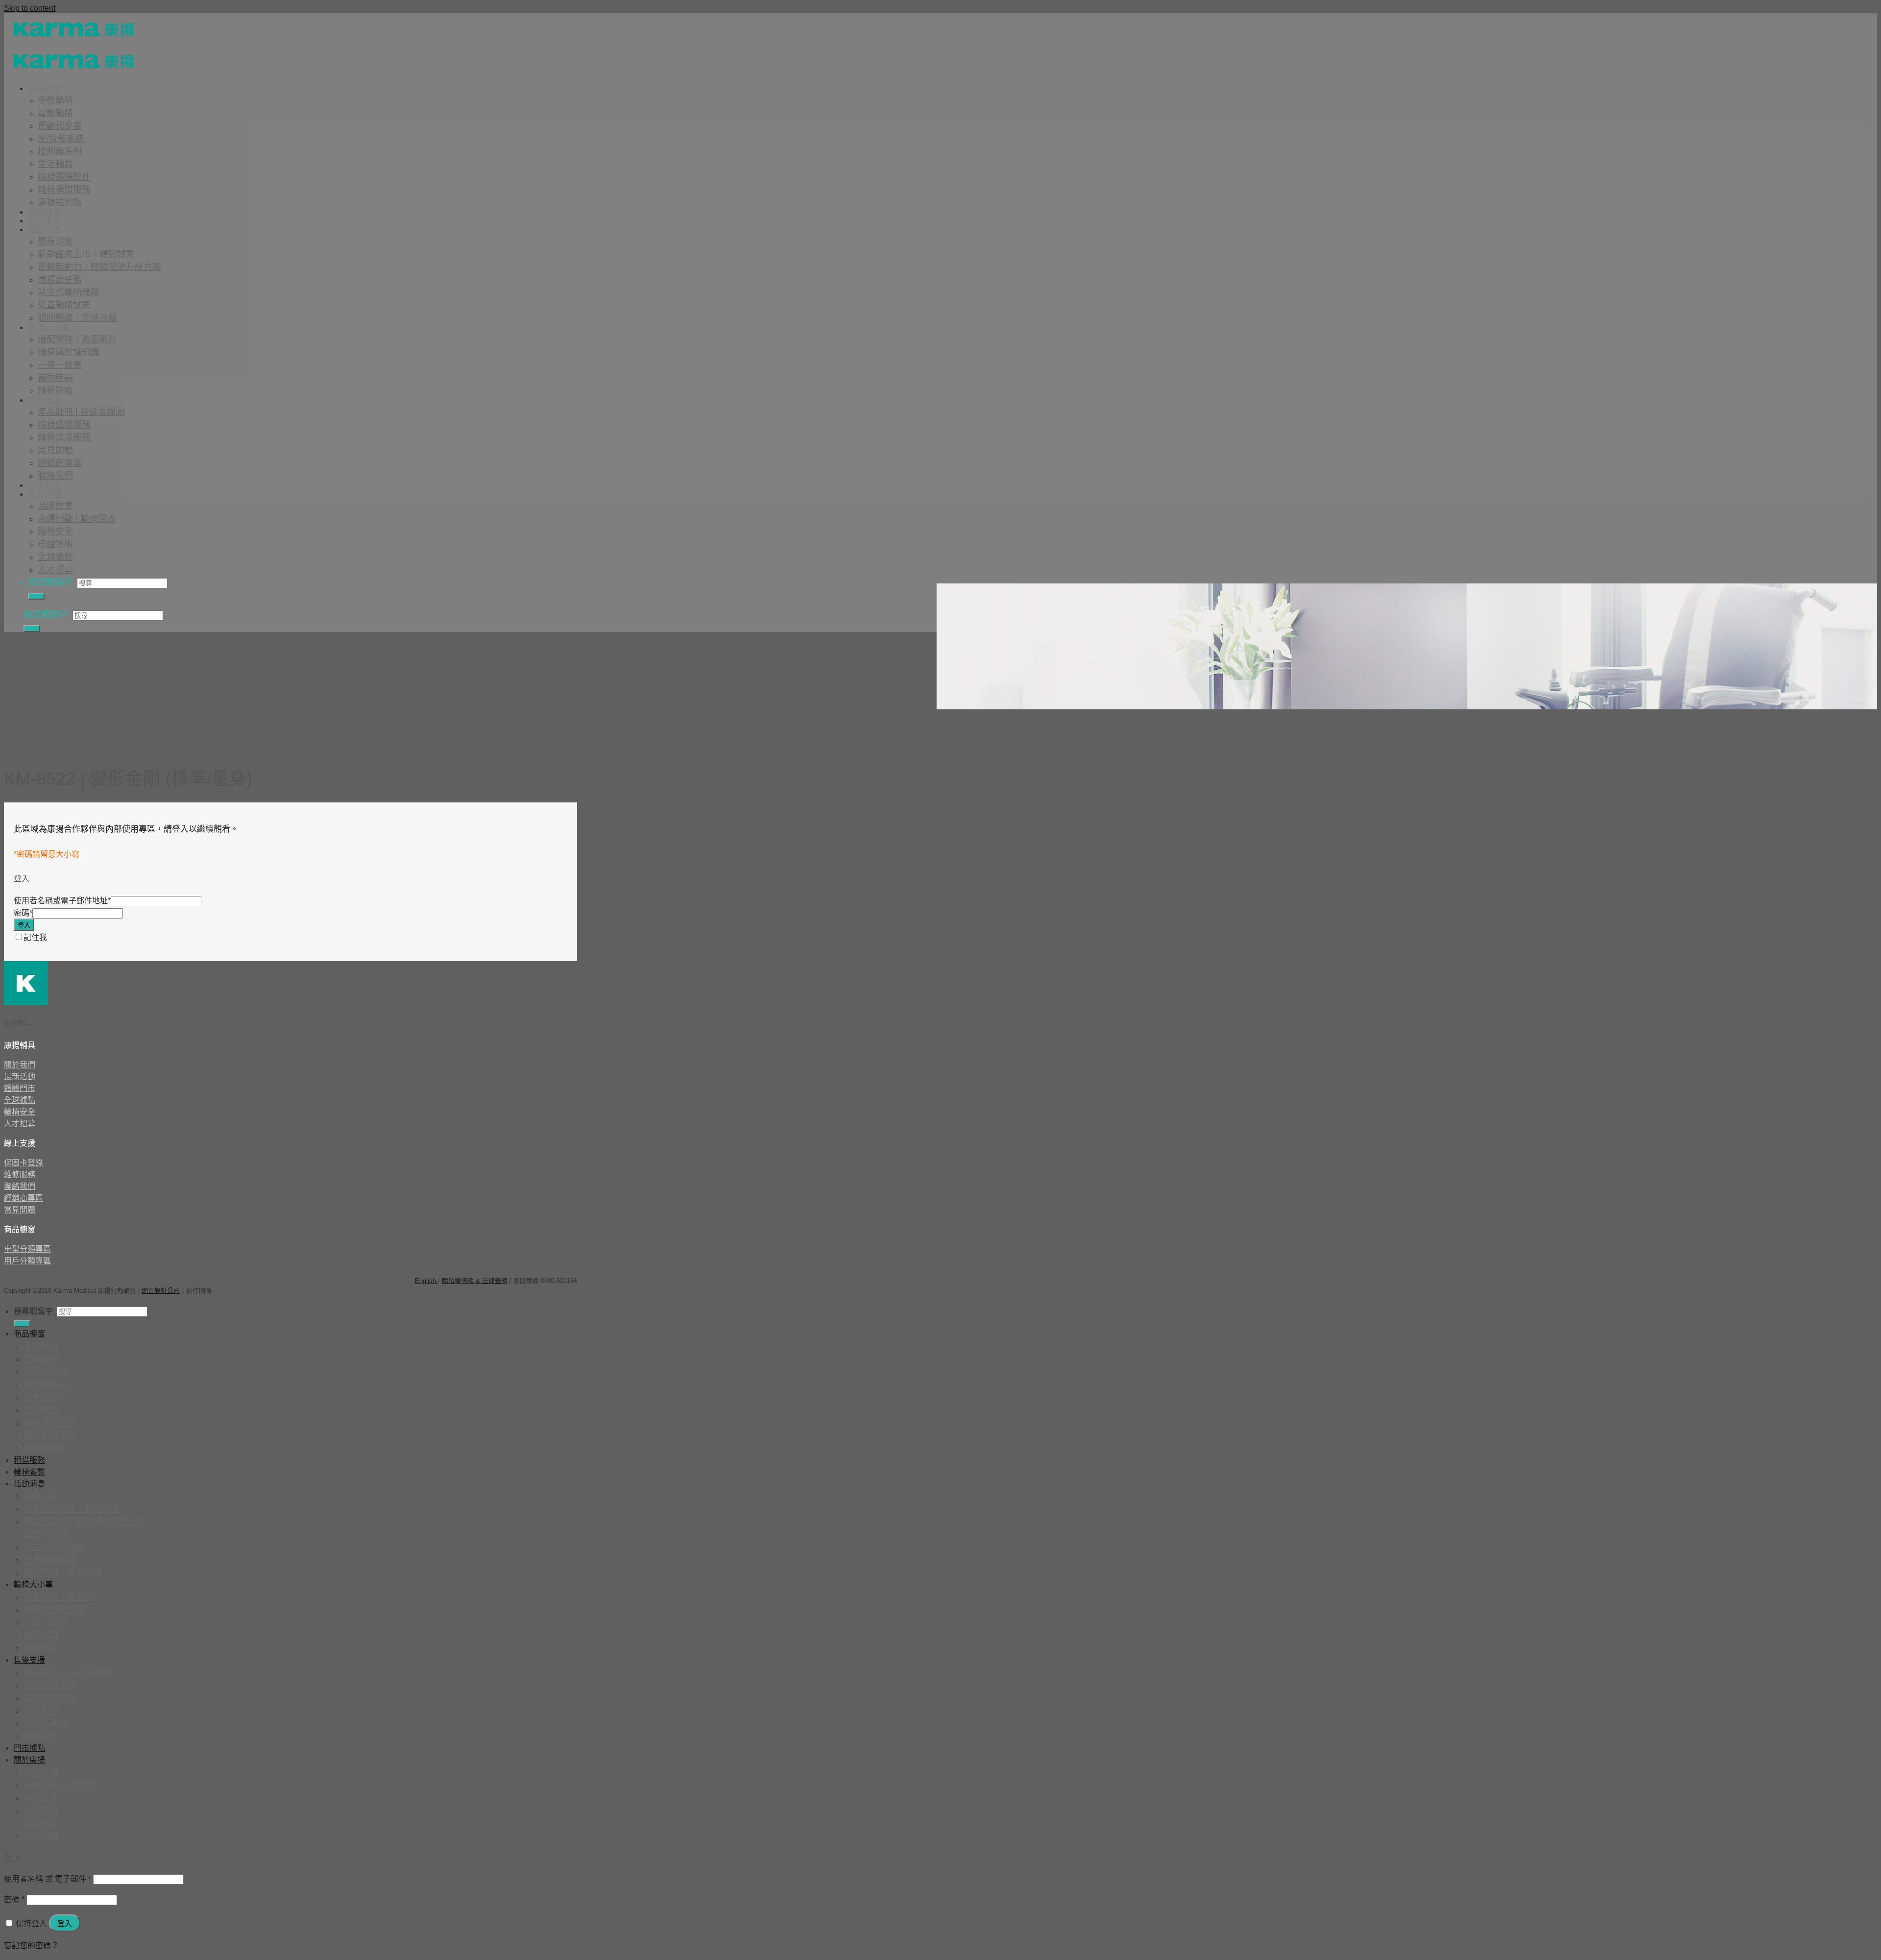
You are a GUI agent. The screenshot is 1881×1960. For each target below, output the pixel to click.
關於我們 (20, 1065)
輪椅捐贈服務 (64, 190)
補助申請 (55, 378)
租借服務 (45, 212)
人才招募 (55, 570)
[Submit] (36, 596)
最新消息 (55, 242)
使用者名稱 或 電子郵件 (48, 1879)
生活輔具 (55, 164)
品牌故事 (55, 506)
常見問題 (55, 450)
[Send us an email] (55, 1276)
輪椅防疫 (55, 390)
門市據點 (45, 485)
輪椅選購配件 (64, 177)
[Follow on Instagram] (36, 1276)
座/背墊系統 (61, 139)
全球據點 (55, 557)
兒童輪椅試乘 (64, 305)
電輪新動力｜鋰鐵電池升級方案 (99, 267)
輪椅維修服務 (64, 425)
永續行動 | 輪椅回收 (77, 519)
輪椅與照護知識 (69, 352)
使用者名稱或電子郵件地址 (62, 901)
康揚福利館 (60, 202)
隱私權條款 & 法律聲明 (475, 1281)
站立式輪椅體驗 (69, 292)
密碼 (23, 913)
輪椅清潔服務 (64, 437)
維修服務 (20, 1174)
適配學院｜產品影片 (77, 339)
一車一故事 (60, 365)
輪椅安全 (55, 532)
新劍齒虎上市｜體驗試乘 (86, 254)
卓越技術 (55, 544)
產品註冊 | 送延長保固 (81, 412)
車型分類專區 (27, 1249)
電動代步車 (60, 126)
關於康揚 (45, 494)
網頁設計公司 (161, 1291)
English (426, 1281)
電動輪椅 (55, 113)
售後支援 (45, 400)
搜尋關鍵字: (51, 582)
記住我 (35, 937)
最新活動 (20, 1077)
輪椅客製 (45, 221)
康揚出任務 (60, 280)
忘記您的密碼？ (31, 1946)
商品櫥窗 (45, 88)
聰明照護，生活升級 (77, 318)
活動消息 (45, 230)
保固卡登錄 (24, 1163)
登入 (24, 925)
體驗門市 (20, 1088)
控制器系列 (60, 151)
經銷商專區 (60, 463)
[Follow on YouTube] (75, 1276)
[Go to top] (219, 1291)
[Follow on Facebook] (16, 1276)
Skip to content (30, 8)
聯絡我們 (55, 476)
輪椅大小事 (49, 327)
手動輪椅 (55, 100)
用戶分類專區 (27, 1261)
